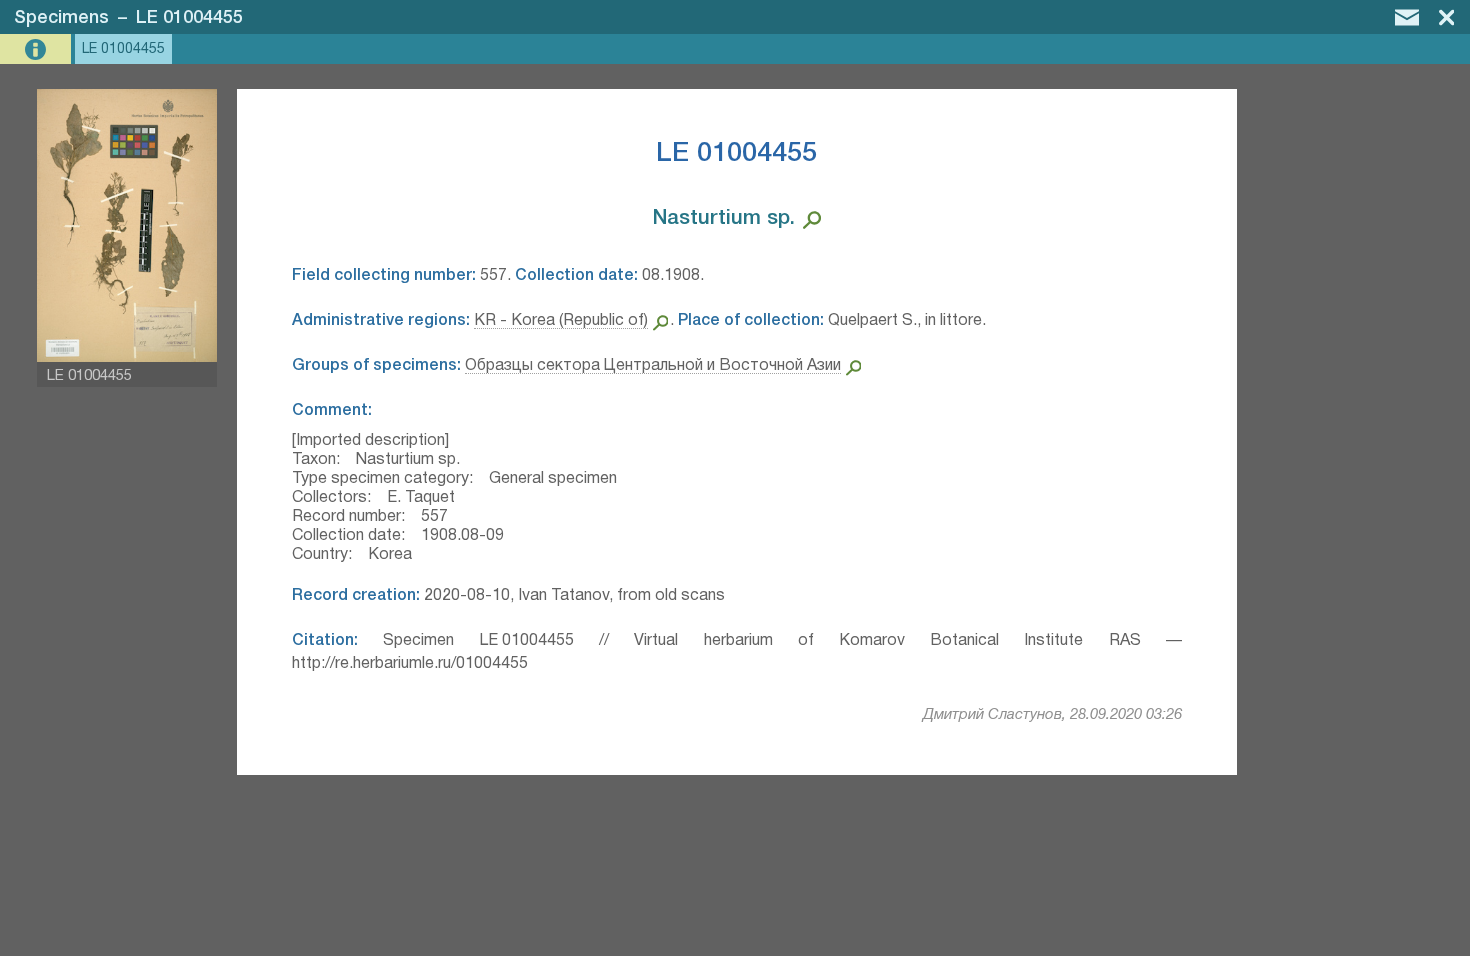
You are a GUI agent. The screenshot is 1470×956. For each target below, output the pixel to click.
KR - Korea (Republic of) (561, 321)
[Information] (37, 49)
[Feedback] (1407, 17)
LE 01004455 (189, 18)
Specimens (61, 18)
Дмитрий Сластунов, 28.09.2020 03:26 (1052, 715)
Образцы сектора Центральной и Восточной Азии (653, 366)
